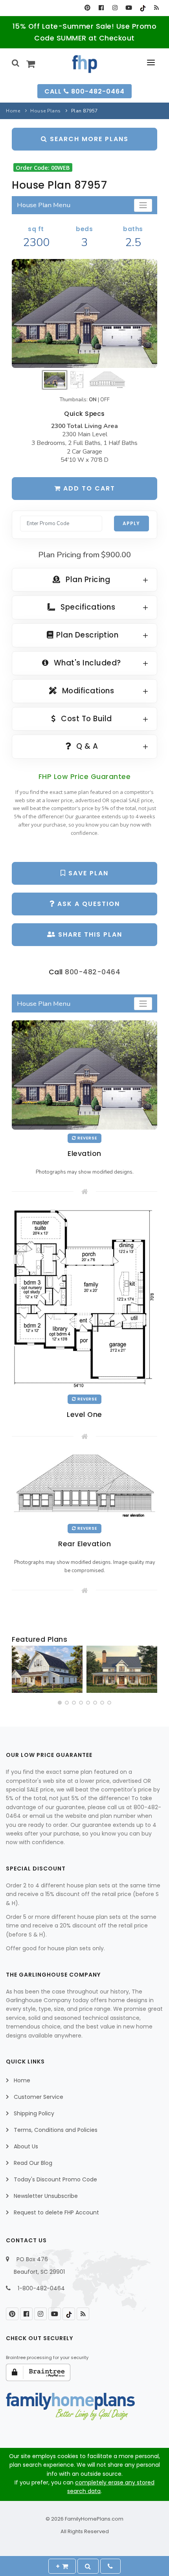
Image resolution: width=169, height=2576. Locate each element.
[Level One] (84, 1299)
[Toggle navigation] (143, 205)
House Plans (46, 111)
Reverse (87, 1138)
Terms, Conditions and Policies (56, 2130)
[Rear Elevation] (84, 1486)
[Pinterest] (87, 8)
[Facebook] (101, 8)
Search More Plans (88, 139)
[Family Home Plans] (85, 64)
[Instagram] (115, 8)
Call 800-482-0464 (84, 91)
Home (13, 111)
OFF (105, 400)
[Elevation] (84, 314)
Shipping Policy (34, 2113)
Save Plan (87, 873)
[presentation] (18, 1671)
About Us (26, 2146)
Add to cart (88, 488)
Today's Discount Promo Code (55, 2179)
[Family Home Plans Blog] (156, 8)
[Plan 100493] (47, 1669)
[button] (60, 1703)
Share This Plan (89, 934)
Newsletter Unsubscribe (46, 2196)
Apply (131, 523)
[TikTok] (142, 8)
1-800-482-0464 (41, 2288)
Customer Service (39, 2097)
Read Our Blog (33, 2163)
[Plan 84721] (122, 1669)
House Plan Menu (44, 205)
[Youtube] (129, 8)
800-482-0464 (93, 972)
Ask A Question (87, 904)
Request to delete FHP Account (56, 2212)
